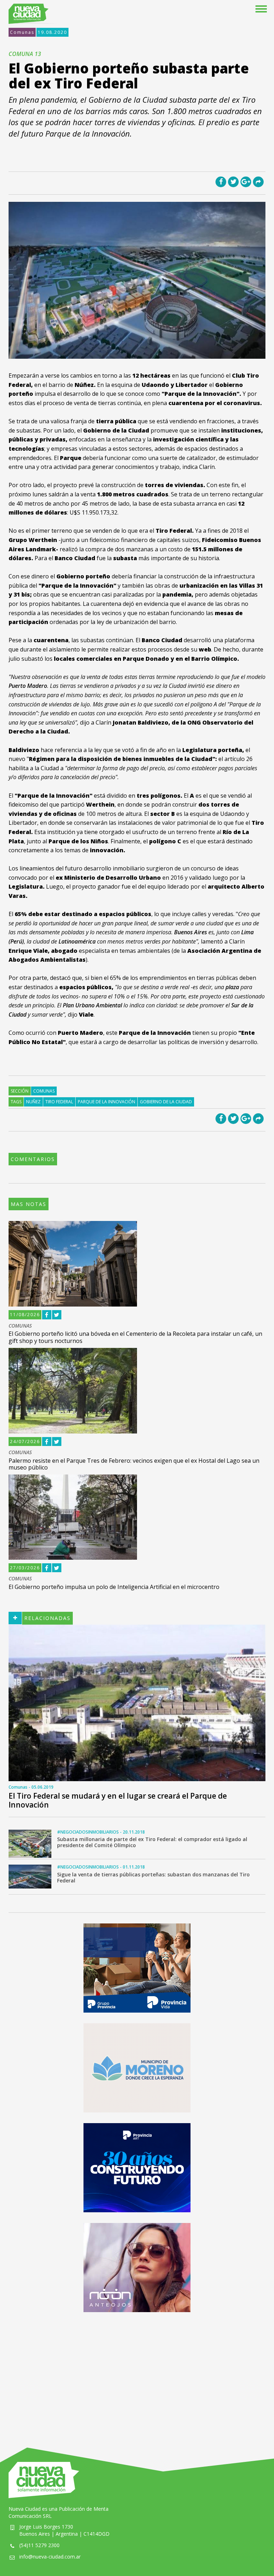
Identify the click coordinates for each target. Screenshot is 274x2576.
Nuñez (33, 1102)
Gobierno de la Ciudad (166, 1102)
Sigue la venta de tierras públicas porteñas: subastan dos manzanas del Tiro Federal (153, 1877)
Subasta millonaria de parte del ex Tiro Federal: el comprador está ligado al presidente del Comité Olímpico (152, 1842)
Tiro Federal (59, 1102)
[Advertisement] (137, 2373)
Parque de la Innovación (106, 1102)
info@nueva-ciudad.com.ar (50, 2557)
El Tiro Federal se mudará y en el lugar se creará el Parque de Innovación (118, 1800)
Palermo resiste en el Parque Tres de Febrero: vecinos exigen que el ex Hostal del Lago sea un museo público (134, 1464)
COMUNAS (20, 1326)
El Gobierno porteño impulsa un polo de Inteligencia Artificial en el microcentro (114, 1587)
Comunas (22, 32)
